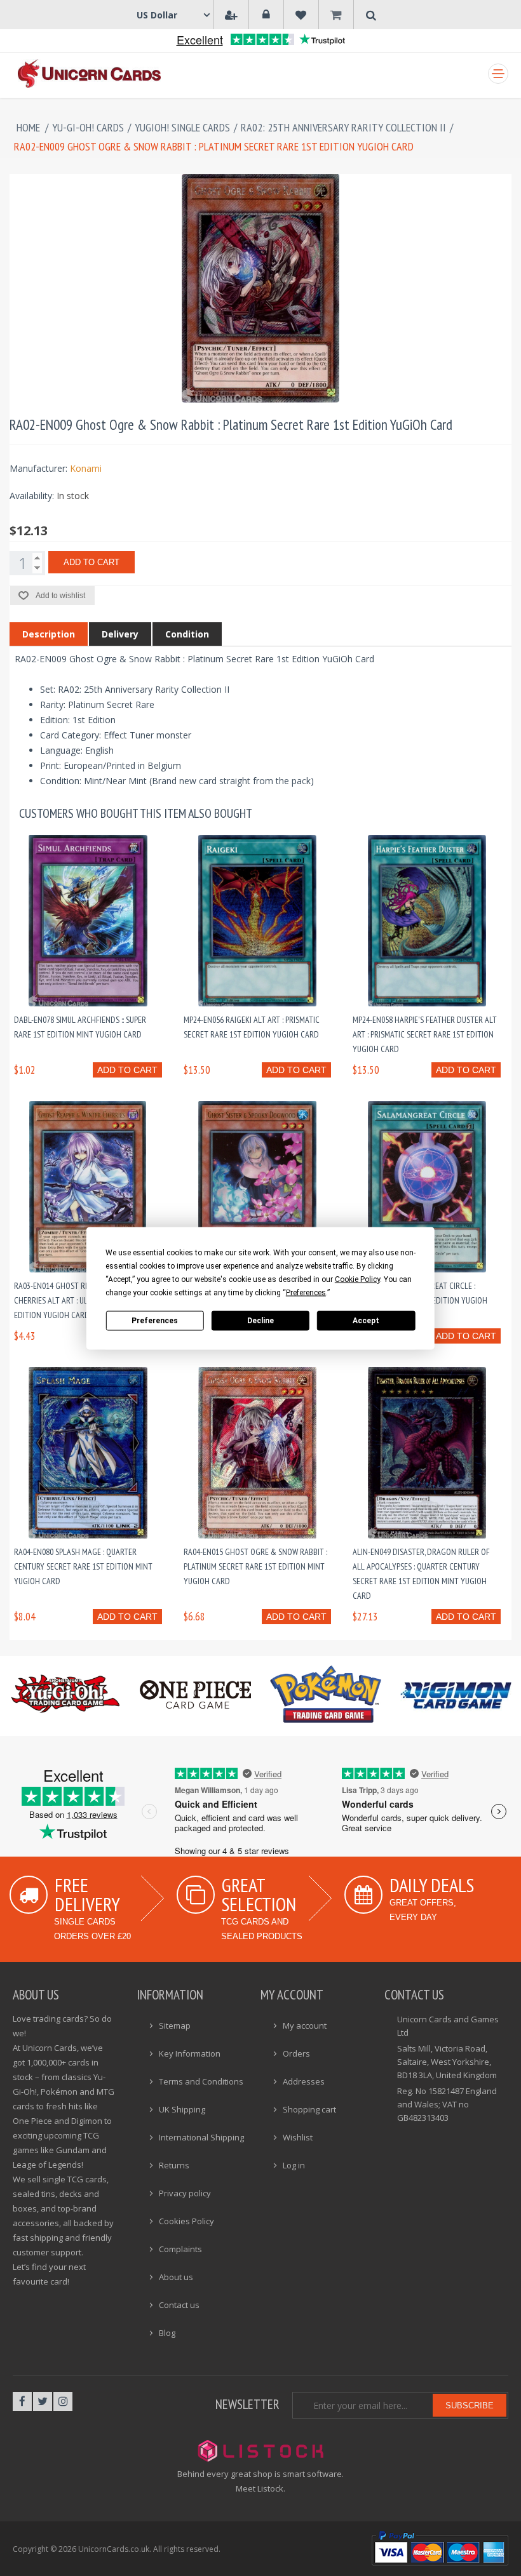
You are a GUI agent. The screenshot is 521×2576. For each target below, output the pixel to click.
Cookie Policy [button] (357, 1279)
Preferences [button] (306, 1292)
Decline (260, 1321)
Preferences (155, 1321)
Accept (366, 1321)
